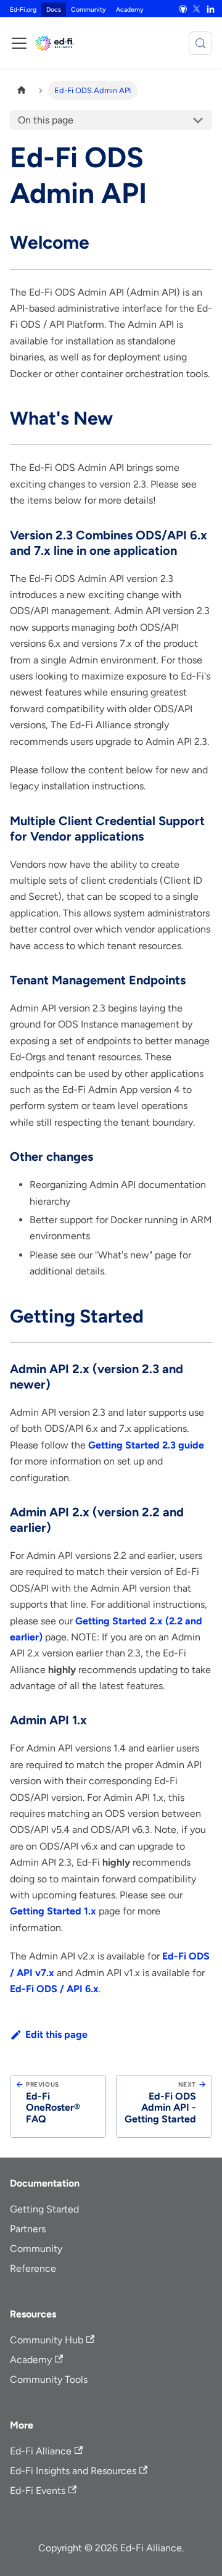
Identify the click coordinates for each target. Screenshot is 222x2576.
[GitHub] (183, 9)
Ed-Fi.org (23, 10)
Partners (28, 2229)
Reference (33, 2268)
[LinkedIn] (210, 9)
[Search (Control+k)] (200, 43)
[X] (197, 9)
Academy (130, 10)
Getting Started (44, 2209)
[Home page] (22, 90)
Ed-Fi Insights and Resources (73, 2471)
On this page (46, 120)
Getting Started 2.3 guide (146, 1445)
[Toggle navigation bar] (19, 43)
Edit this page (56, 2034)
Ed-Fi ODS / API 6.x (54, 1989)
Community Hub (47, 2340)
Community (88, 10)
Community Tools (49, 2379)
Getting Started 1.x (53, 1911)
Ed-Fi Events (38, 2491)
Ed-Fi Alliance (41, 2451)
